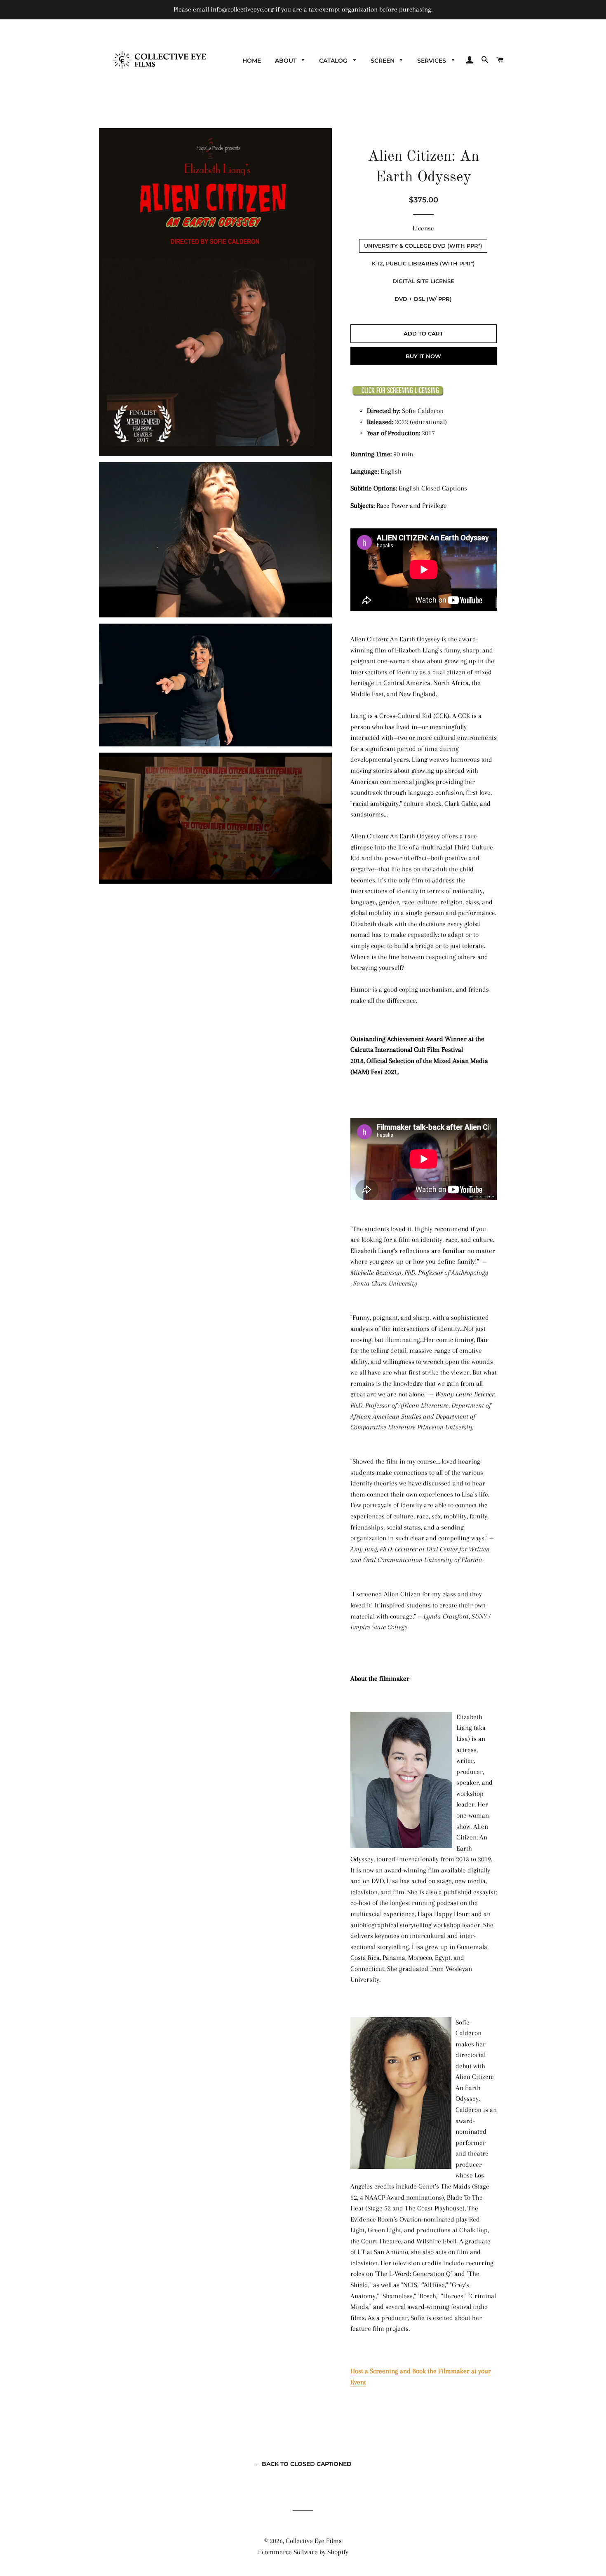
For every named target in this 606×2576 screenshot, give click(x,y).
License (423, 228)
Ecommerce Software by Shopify (303, 2552)
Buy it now (423, 356)
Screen (383, 61)
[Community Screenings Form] (398, 394)
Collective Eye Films (314, 2541)
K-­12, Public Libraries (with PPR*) (423, 263)
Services (432, 61)
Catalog (334, 61)
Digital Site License (423, 281)
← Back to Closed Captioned (303, 2464)
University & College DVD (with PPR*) (423, 246)
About (287, 61)
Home (252, 61)
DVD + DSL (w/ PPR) (423, 299)
